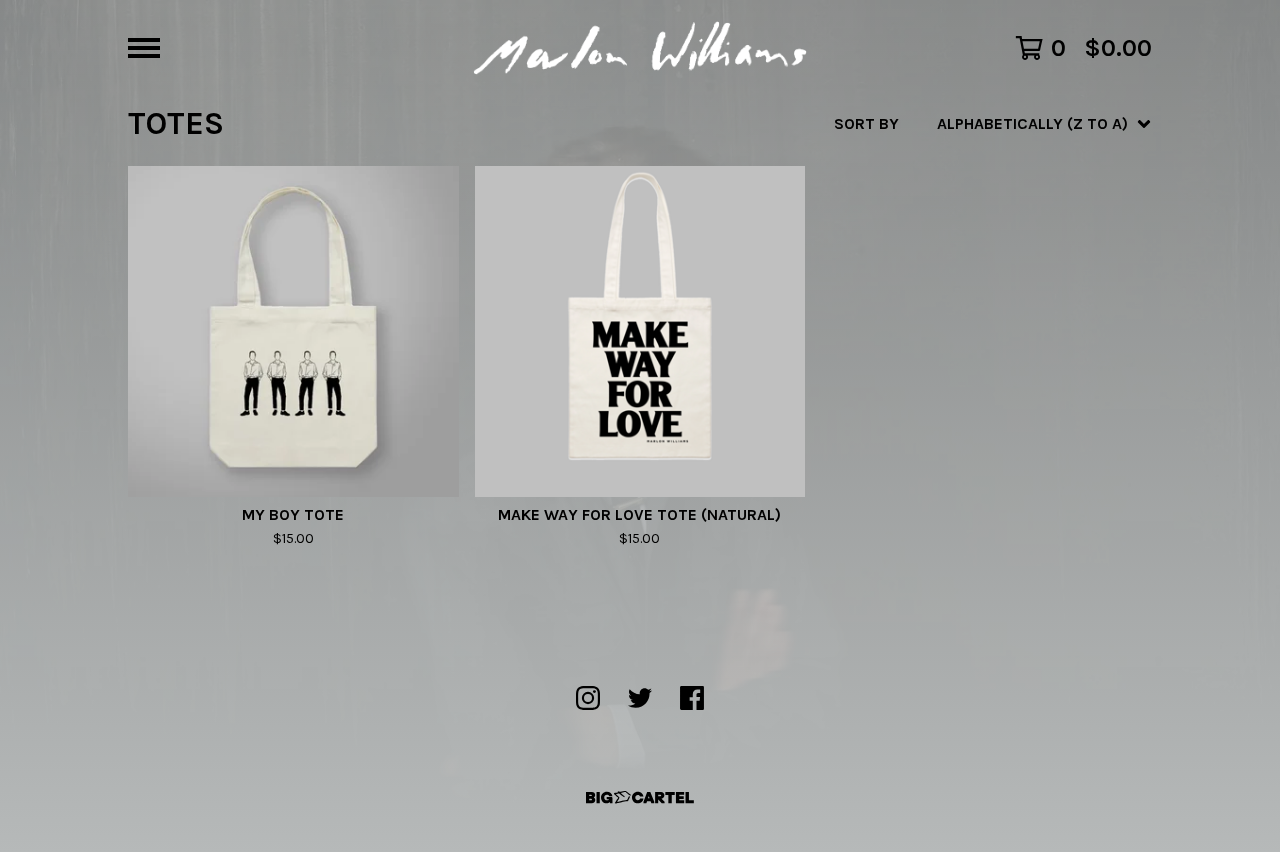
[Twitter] (640, 698)
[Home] (639, 48)
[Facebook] (692, 698)
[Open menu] (144, 48)
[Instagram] (588, 698)
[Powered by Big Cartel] (640, 797)
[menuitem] (993, 124)
